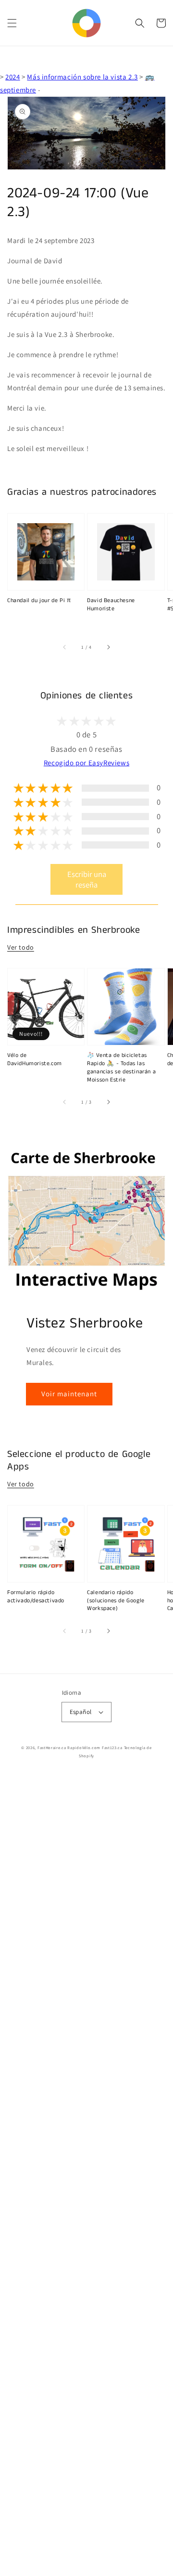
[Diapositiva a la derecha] (108, 647)
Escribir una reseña (87, 879)
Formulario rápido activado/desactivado (36, 1597)
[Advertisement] (86, 2175)
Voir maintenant (69, 1394)
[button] (12, 23)
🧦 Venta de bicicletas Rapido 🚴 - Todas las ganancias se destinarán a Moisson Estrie (121, 1068)
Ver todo (21, 947)
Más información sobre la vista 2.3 (82, 77)
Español (81, 1712)
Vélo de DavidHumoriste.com (35, 1060)
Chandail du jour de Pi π (39, 601)
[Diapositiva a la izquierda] (65, 647)
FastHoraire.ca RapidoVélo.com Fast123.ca (80, 1747)
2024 (12, 77)
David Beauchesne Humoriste (111, 605)
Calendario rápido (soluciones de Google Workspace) (116, 1601)
